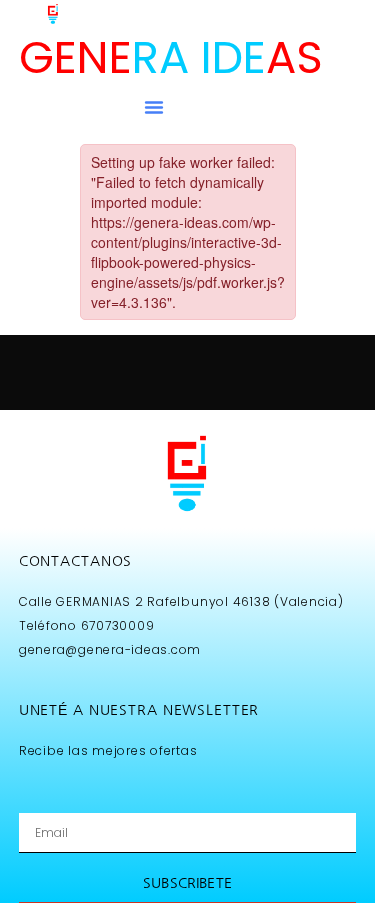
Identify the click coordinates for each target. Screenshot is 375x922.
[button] (154, 107)
